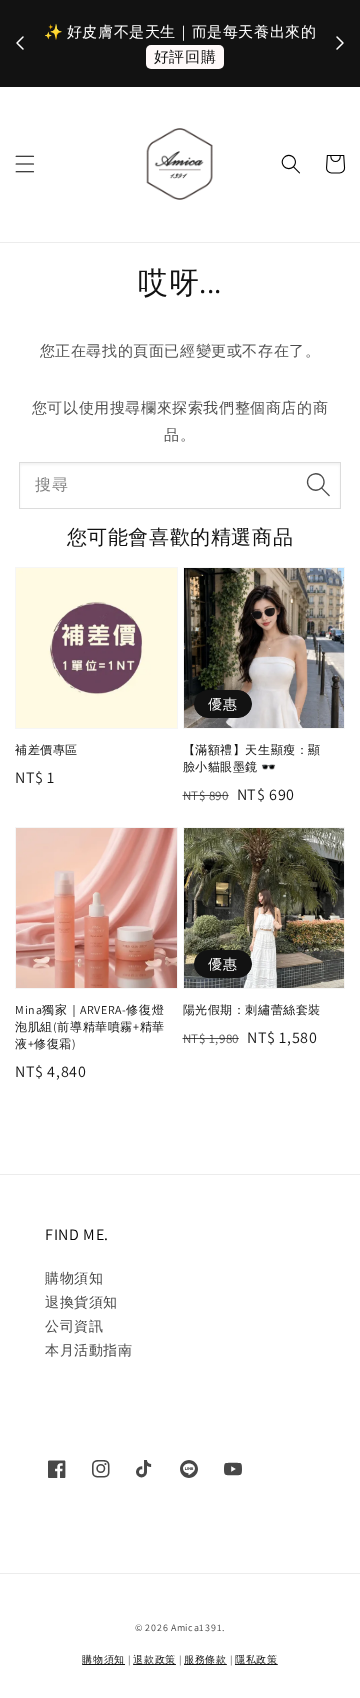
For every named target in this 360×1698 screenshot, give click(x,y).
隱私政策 (256, 1659)
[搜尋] (318, 485)
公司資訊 (74, 1326)
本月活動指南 (89, 1350)
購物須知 (74, 1278)
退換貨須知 (81, 1302)
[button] (25, 164)
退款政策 (154, 1659)
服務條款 (205, 1659)
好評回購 (185, 56)
